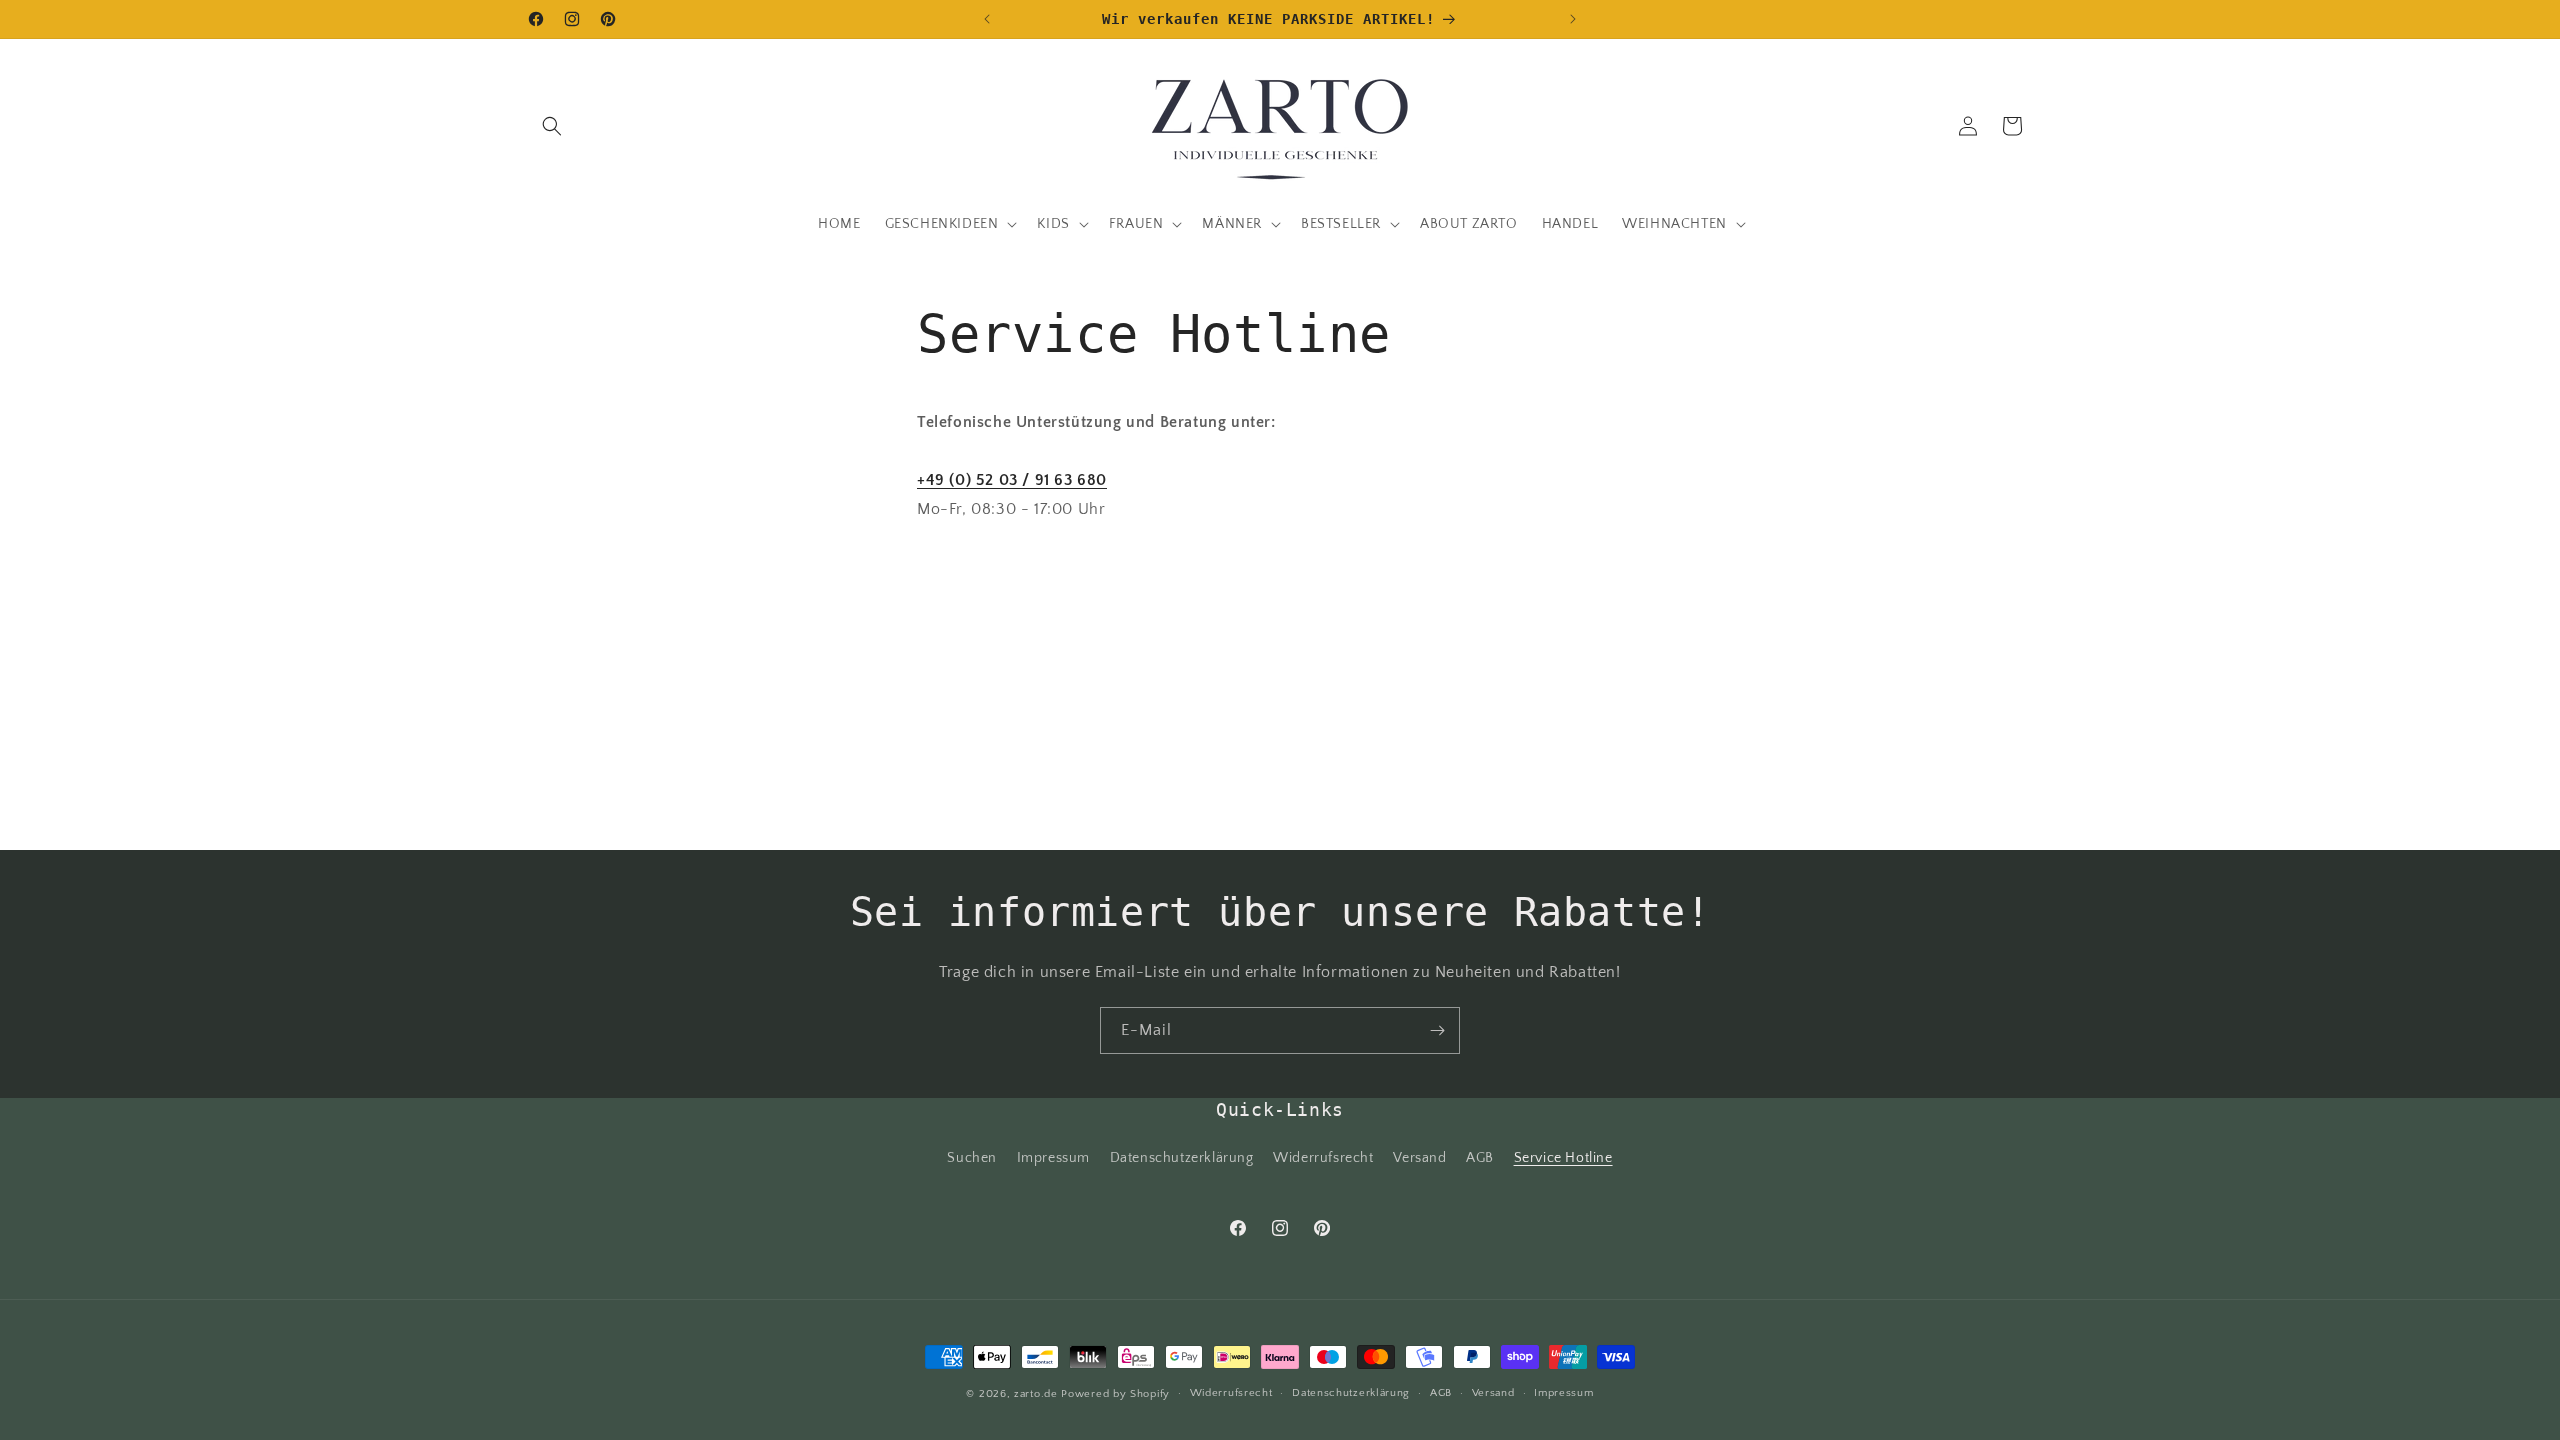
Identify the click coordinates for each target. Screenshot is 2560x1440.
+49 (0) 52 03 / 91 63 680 (1012, 480)
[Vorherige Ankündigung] (987, 19)
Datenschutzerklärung (1182, 1158)
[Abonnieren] (1437, 1030)
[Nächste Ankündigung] (1573, 19)
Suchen (972, 1158)
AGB (1480, 1158)
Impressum (1053, 1158)
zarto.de (1036, 1394)
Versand (1419, 1158)
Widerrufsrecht (1323, 1158)
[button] (552, 126)
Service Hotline (1563, 1158)
